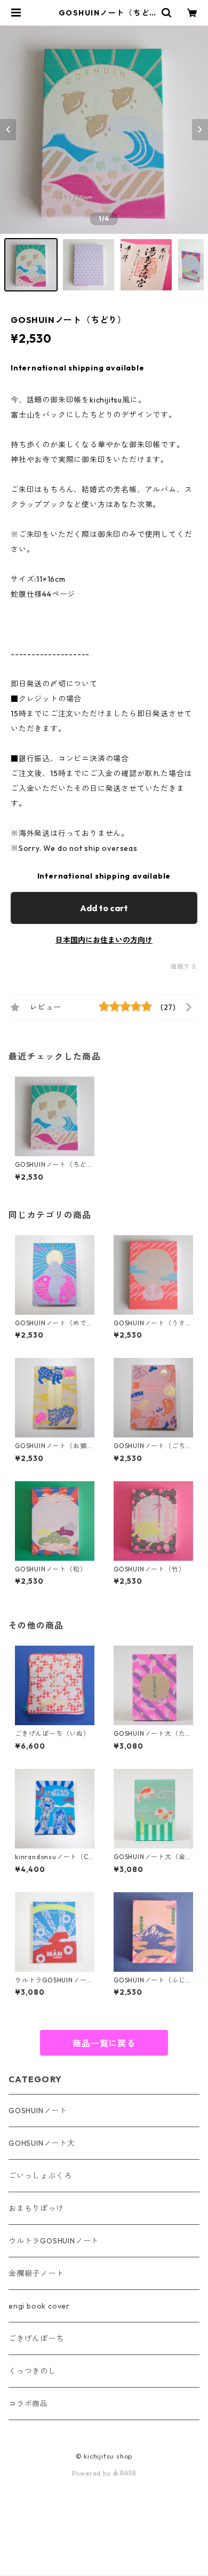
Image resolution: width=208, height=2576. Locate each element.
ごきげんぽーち (36, 2338)
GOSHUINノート (38, 2111)
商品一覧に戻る (104, 2043)
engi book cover (39, 2306)
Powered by (93, 2473)
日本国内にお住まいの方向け (104, 940)
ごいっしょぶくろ (40, 2176)
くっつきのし (32, 2371)
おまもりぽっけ (36, 2208)
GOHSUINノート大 (42, 2143)
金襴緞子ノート (36, 2273)
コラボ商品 (28, 2404)
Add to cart (104, 908)
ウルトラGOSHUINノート (54, 2241)
